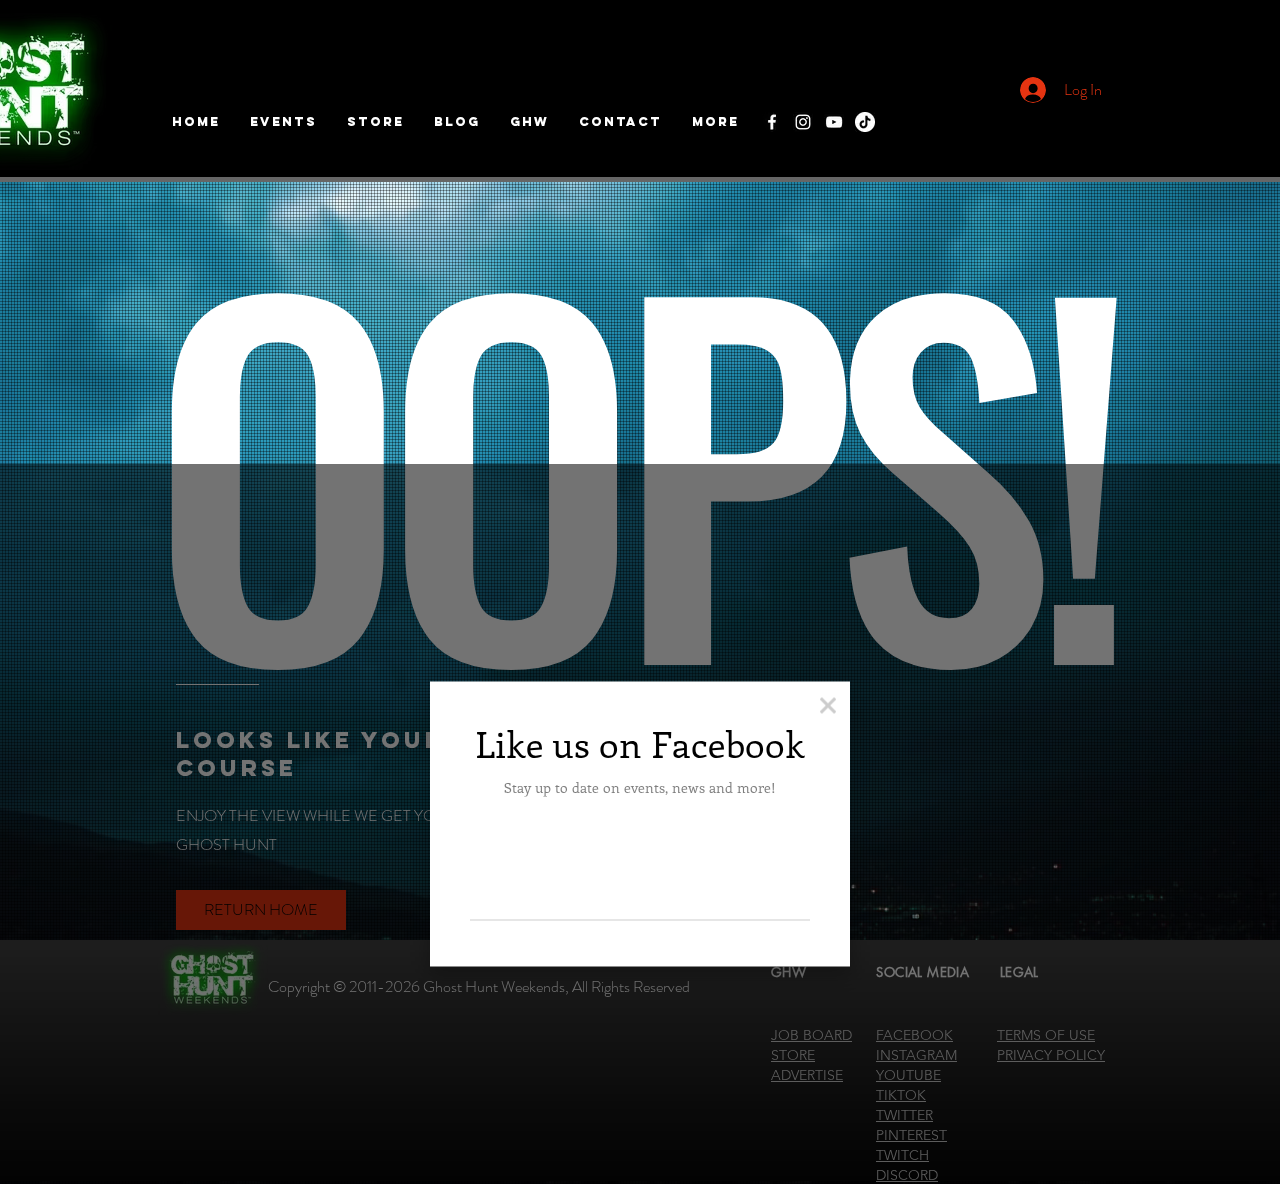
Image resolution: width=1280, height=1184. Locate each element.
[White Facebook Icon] (772, 122)
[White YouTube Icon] (834, 122)
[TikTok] (865, 122)
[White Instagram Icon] (803, 122)
